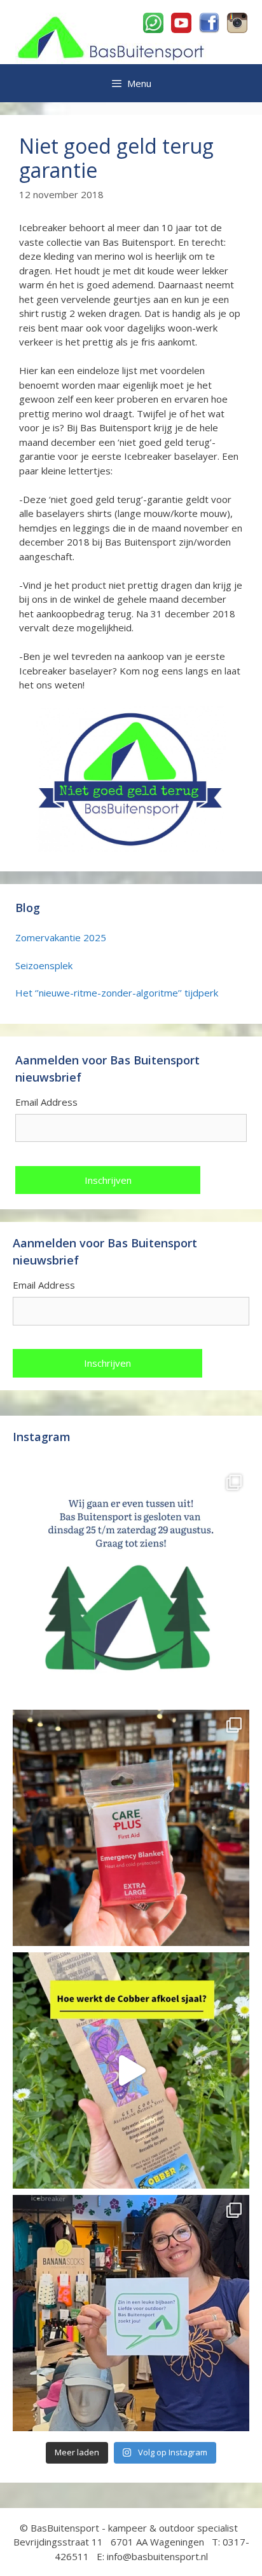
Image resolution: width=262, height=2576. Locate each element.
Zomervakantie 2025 (61, 937)
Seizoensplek (44, 965)
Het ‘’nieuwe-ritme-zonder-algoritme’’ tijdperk (117, 993)
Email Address (46, 1102)
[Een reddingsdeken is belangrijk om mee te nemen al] (131, 1828)
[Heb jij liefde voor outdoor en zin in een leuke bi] (131, 2313)
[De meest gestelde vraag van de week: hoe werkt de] (131, 2070)
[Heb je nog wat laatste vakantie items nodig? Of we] (131, 1585)
